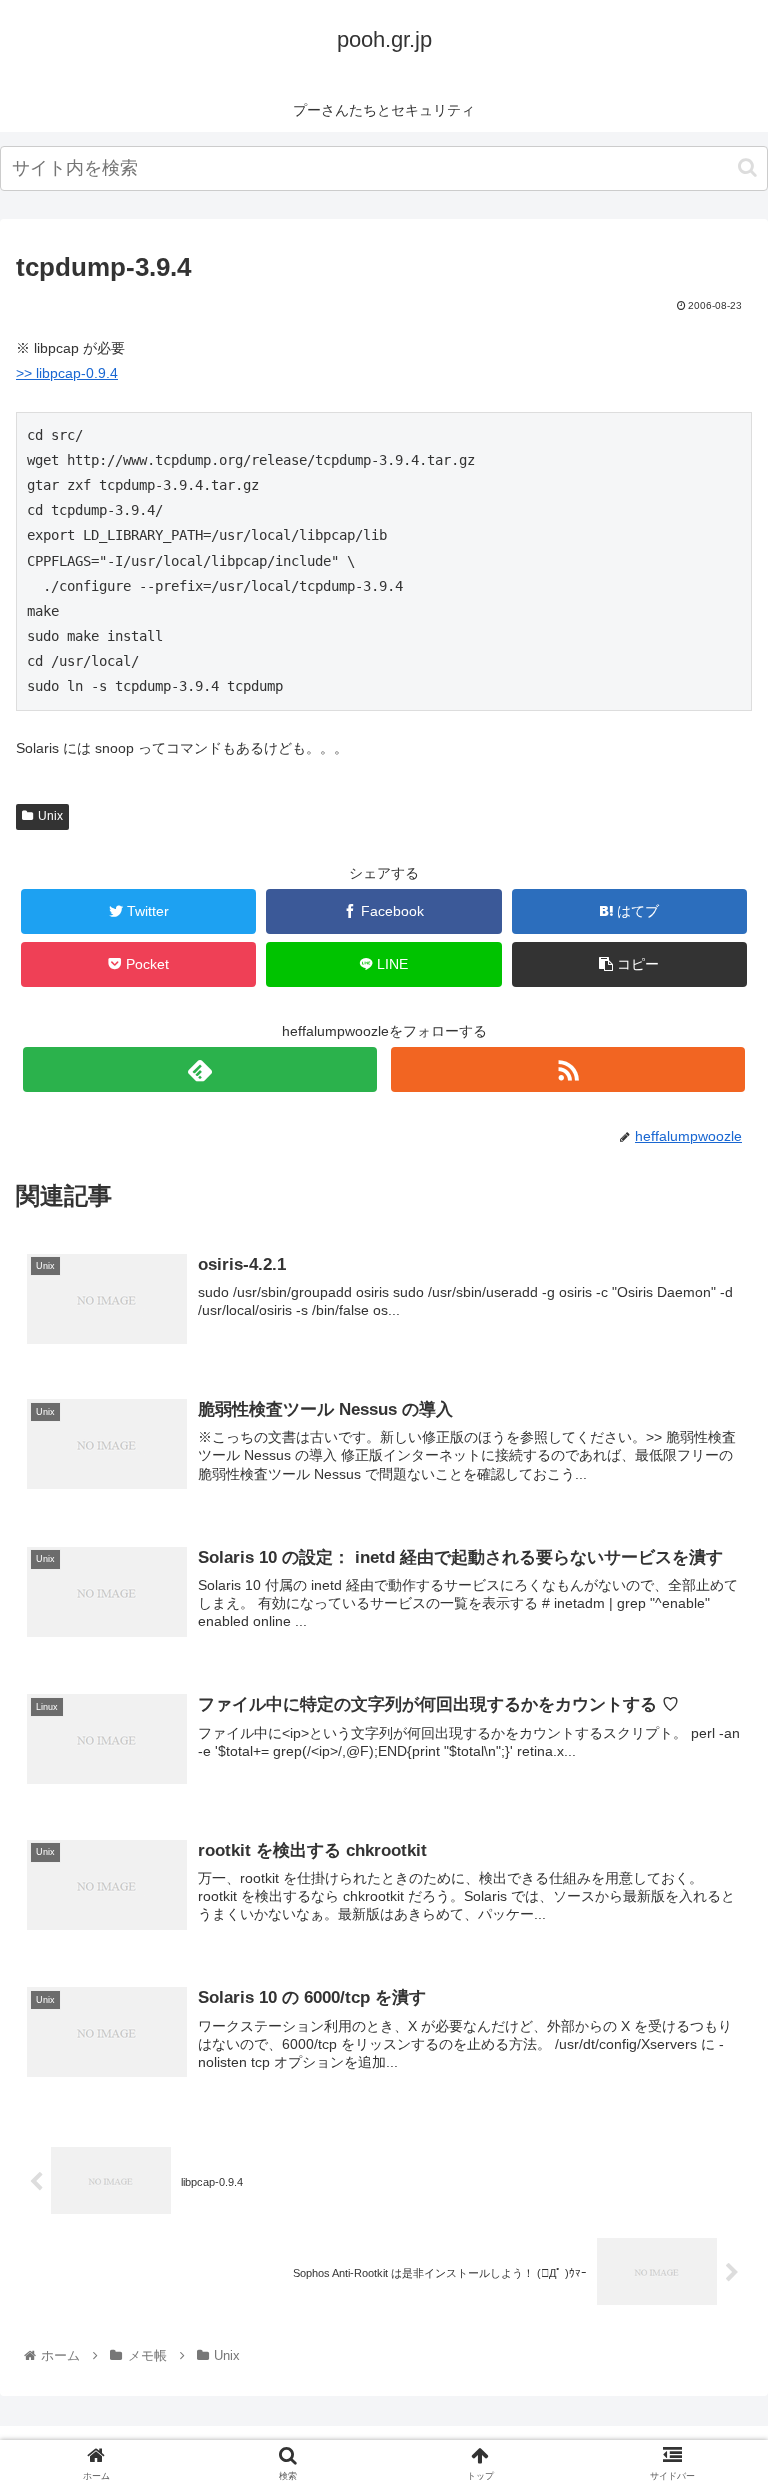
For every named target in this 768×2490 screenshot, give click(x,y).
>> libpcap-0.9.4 (67, 373)
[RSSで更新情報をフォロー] (567, 1069)
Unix (50, 816)
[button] (747, 167)
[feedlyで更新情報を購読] (199, 1069)
